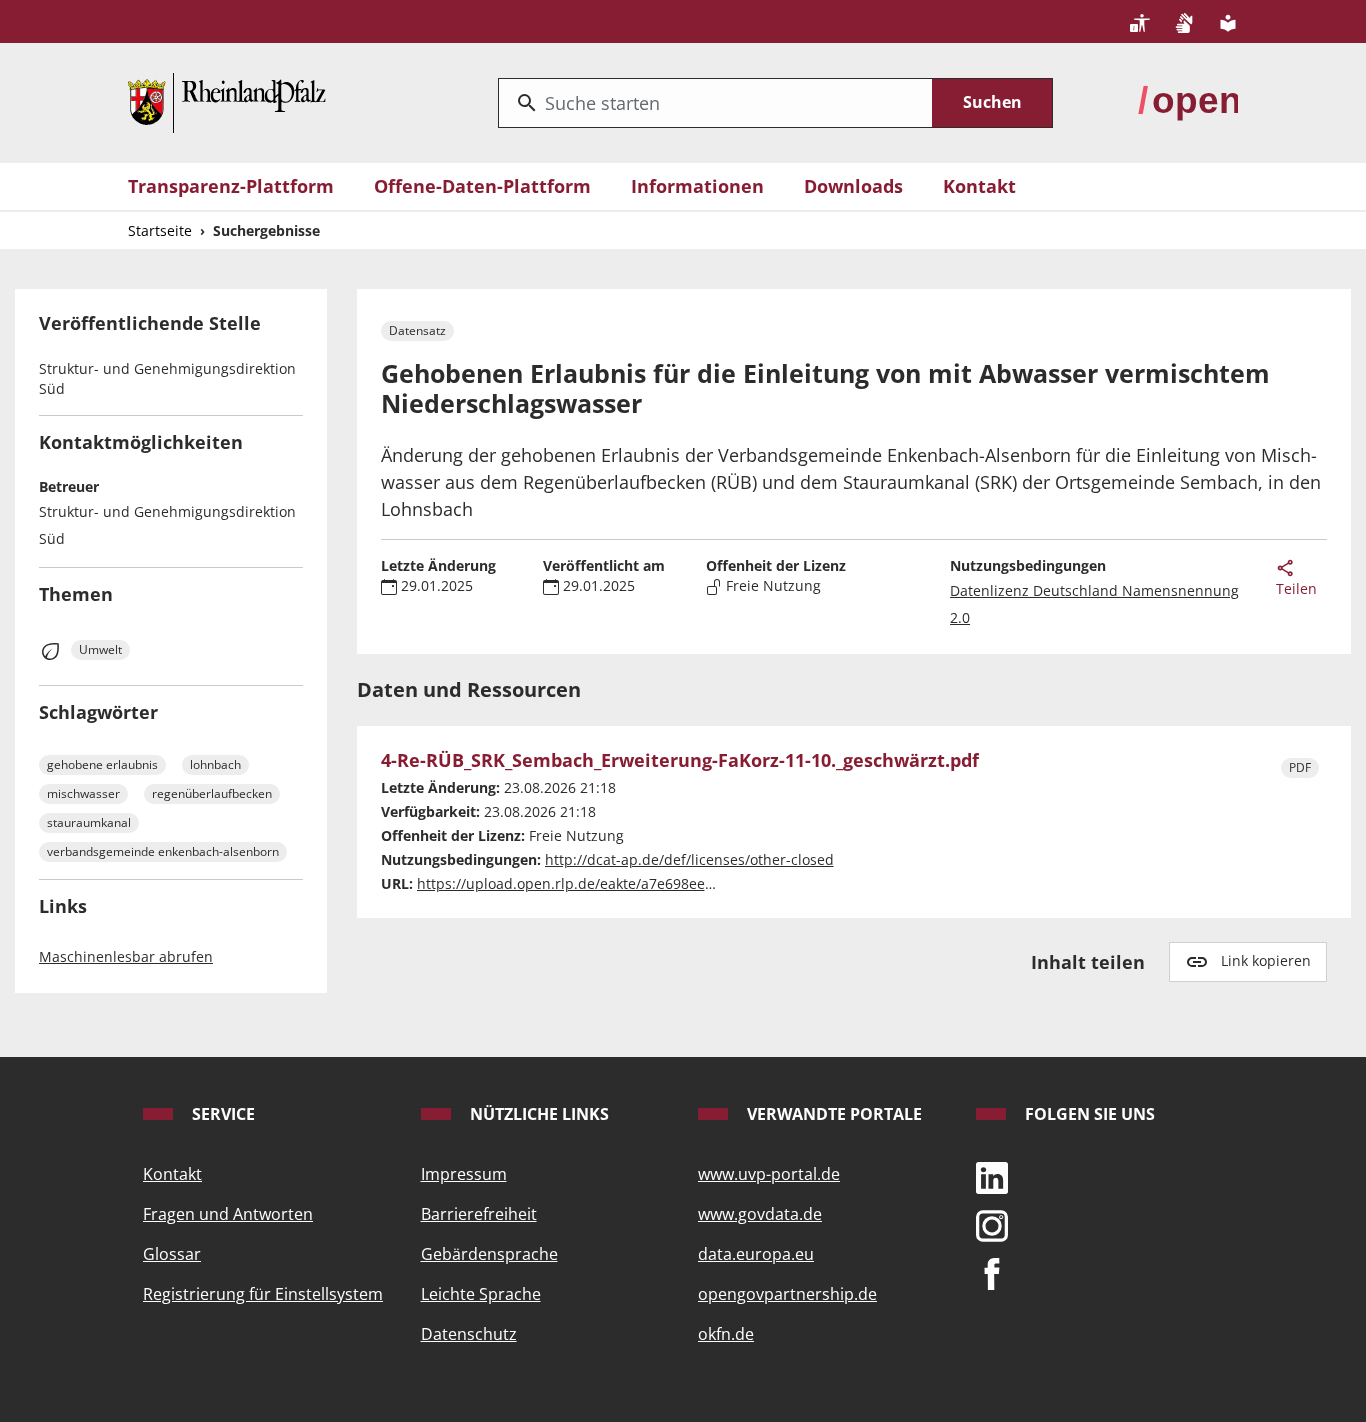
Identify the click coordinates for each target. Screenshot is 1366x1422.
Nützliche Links (537, 1114)
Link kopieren (1266, 960)
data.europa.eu (756, 1254)
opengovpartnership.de (787, 1294)
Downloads (853, 186)
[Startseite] (227, 101)
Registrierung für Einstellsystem (263, 1294)
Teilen (1296, 588)
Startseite (160, 230)
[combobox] (715, 103)
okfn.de (726, 1334)
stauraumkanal (89, 822)
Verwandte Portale (832, 1114)
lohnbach (215, 764)
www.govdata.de (760, 1214)
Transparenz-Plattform (231, 186)
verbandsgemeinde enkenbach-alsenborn (163, 851)
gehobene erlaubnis (102, 764)
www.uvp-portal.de (769, 1174)
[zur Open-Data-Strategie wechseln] (1188, 101)
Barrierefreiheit (479, 1214)
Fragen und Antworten (228, 1214)
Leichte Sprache (481, 1294)
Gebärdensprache (489, 1254)
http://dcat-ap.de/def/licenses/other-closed (689, 859)
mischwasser (83, 793)
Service (221, 1114)
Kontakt (979, 186)
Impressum (464, 1174)
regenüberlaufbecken (212, 793)
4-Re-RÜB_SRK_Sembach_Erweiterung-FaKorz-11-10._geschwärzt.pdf (680, 761)
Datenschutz (469, 1334)
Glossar (172, 1254)
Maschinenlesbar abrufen (126, 956)
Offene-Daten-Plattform (482, 186)
